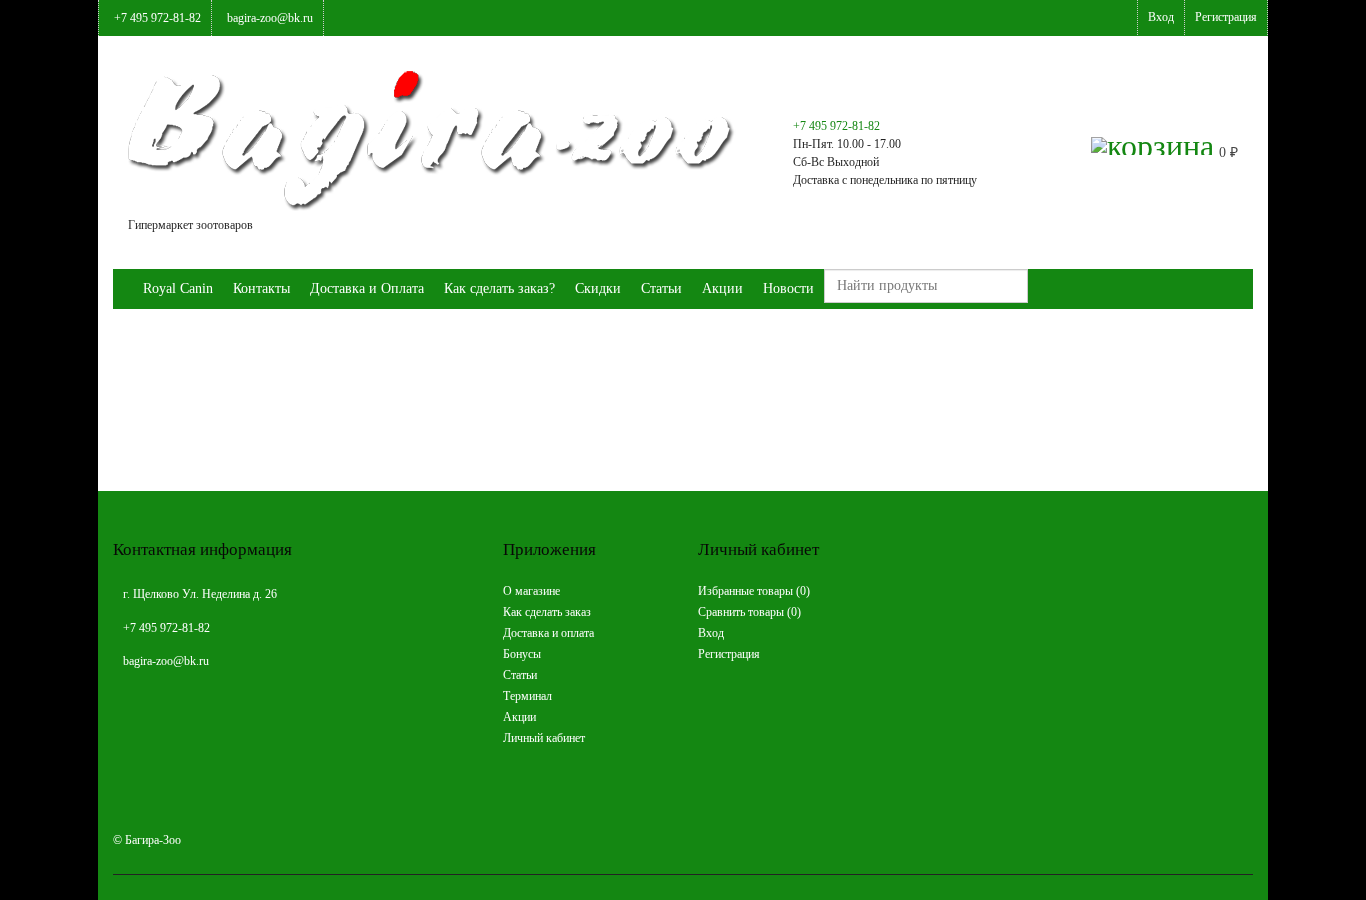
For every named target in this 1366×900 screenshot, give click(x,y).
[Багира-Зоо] (123, 288)
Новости (788, 288)
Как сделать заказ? (499, 288)
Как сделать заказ (547, 612)
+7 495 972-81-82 (157, 18)
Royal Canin (178, 288)
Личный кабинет (544, 738)
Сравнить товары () (749, 612)
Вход (1161, 17)
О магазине (531, 591)
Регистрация (1226, 17)
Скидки (598, 288)
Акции (722, 288)
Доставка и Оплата (367, 288)
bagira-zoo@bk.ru (270, 18)
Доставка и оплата (548, 633)
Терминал (527, 696)
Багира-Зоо (153, 840)
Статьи (661, 288)
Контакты (261, 288)
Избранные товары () (754, 591)
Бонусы (522, 654)
